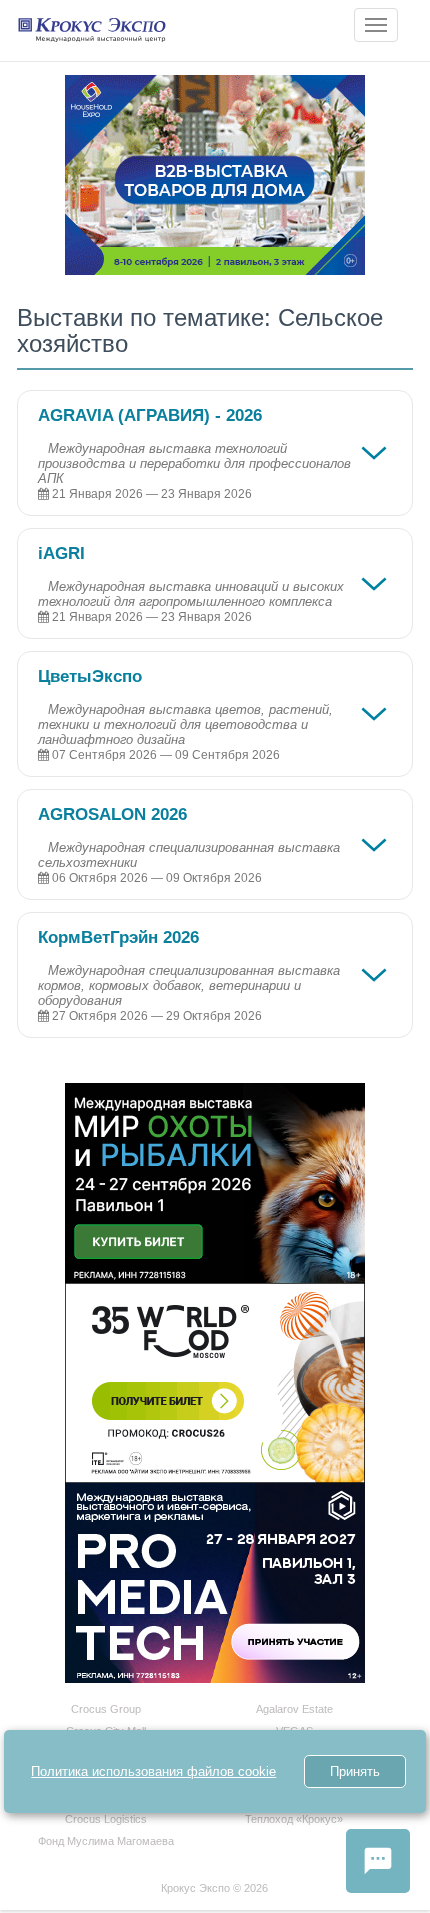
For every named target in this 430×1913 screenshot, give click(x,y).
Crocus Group (106, 1709)
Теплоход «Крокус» (294, 1819)
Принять (355, 1771)
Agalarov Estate (294, 1709)
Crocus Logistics (106, 1819)
